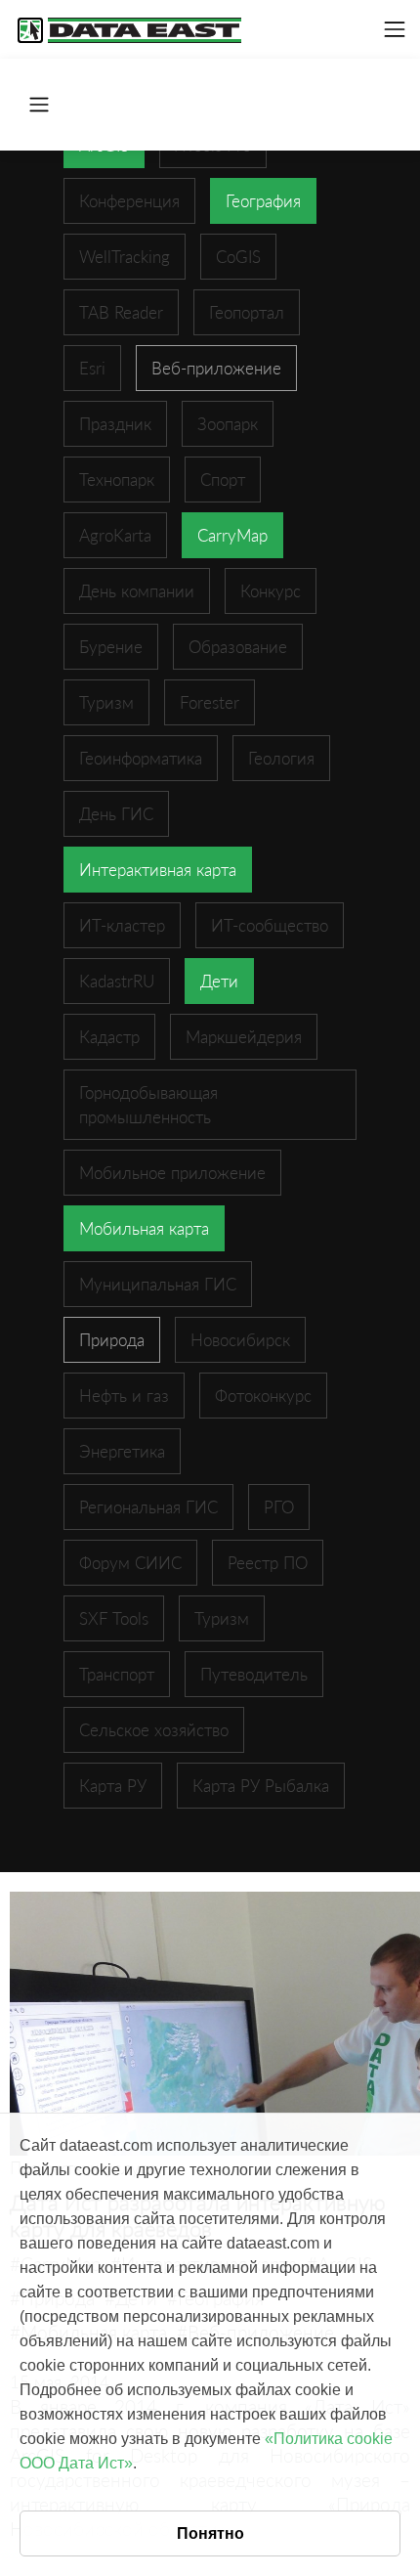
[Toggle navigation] (395, 29)
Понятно (210, 2533)
